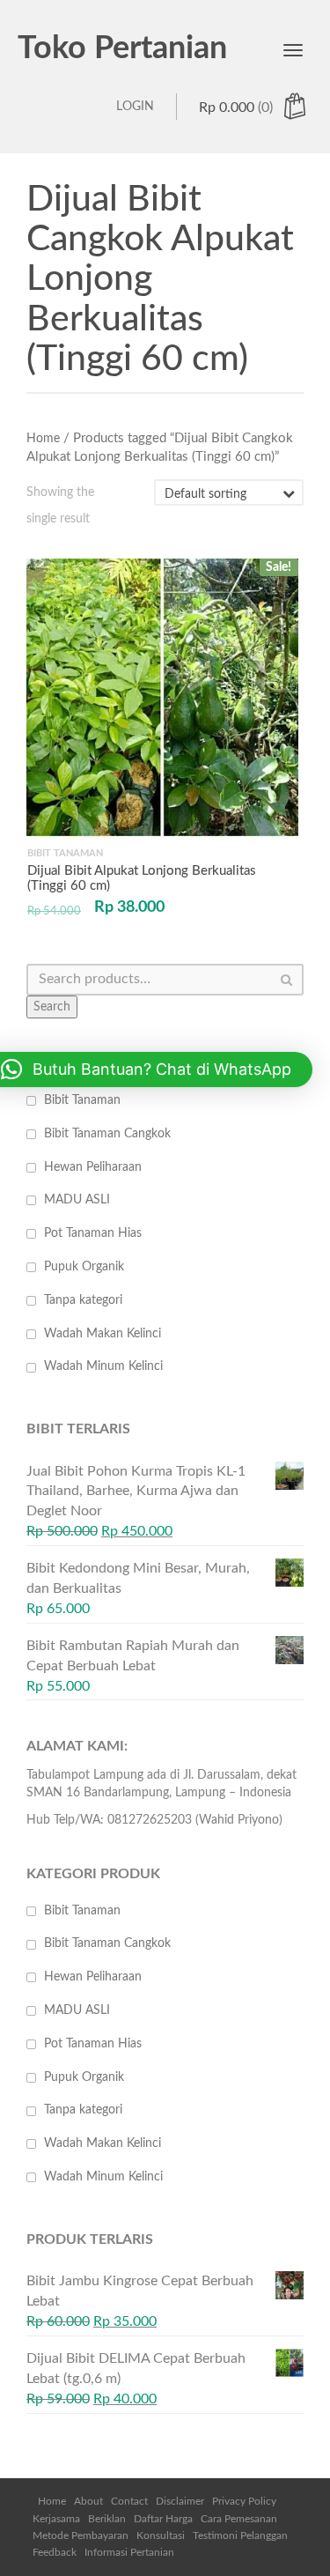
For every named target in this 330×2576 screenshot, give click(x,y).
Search (52, 1007)
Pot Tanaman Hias (93, 1233)
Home (43, 439)
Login (135, 107)
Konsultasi (161, 2535)
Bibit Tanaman (82, 1100)
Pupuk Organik (84, 1267)
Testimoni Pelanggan (240, 2535)
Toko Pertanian (122, 48)
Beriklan (107, 2519)
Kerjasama (56, 2519)
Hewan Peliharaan (93, 1167)
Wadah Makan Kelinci (103, 1334)
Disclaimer (180, 2501)
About (88, 2501)
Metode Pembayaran (81, 2535)
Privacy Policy (244, 2501)
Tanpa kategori (83, 1300)
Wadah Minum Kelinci (103, 1366)
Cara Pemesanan (239, 2519)
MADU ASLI (77, 1200)
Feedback (55, 2552)
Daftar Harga (163, 2519)
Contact (129, 2501)
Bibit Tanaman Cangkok (107, 1134)
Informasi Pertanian (129, 2552)
